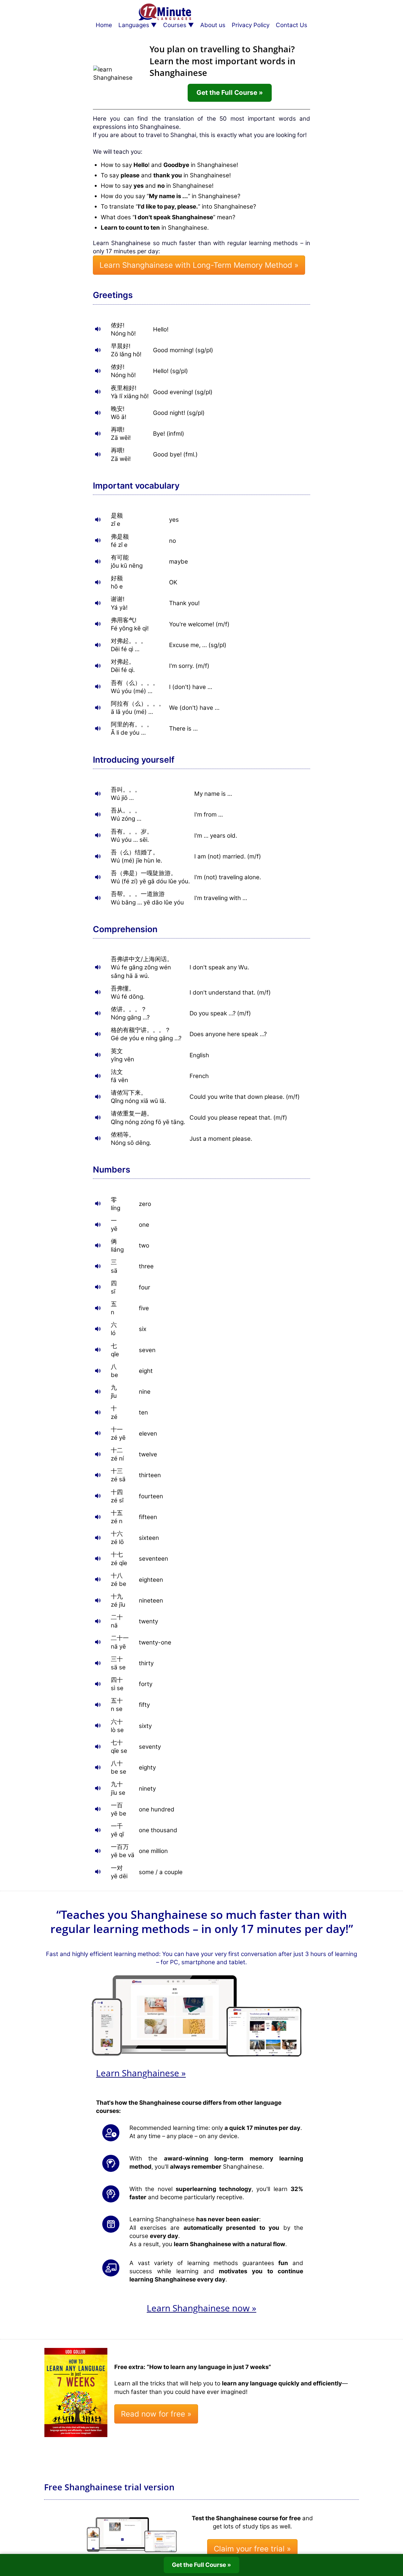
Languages (134, 25)
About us (213, 25)
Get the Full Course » (230, 92)
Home (104, 25)
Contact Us (292, 25)
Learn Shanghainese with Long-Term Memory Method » (199, 265)
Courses (175, 25)
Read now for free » (156, 2414)
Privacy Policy (251, 25)
